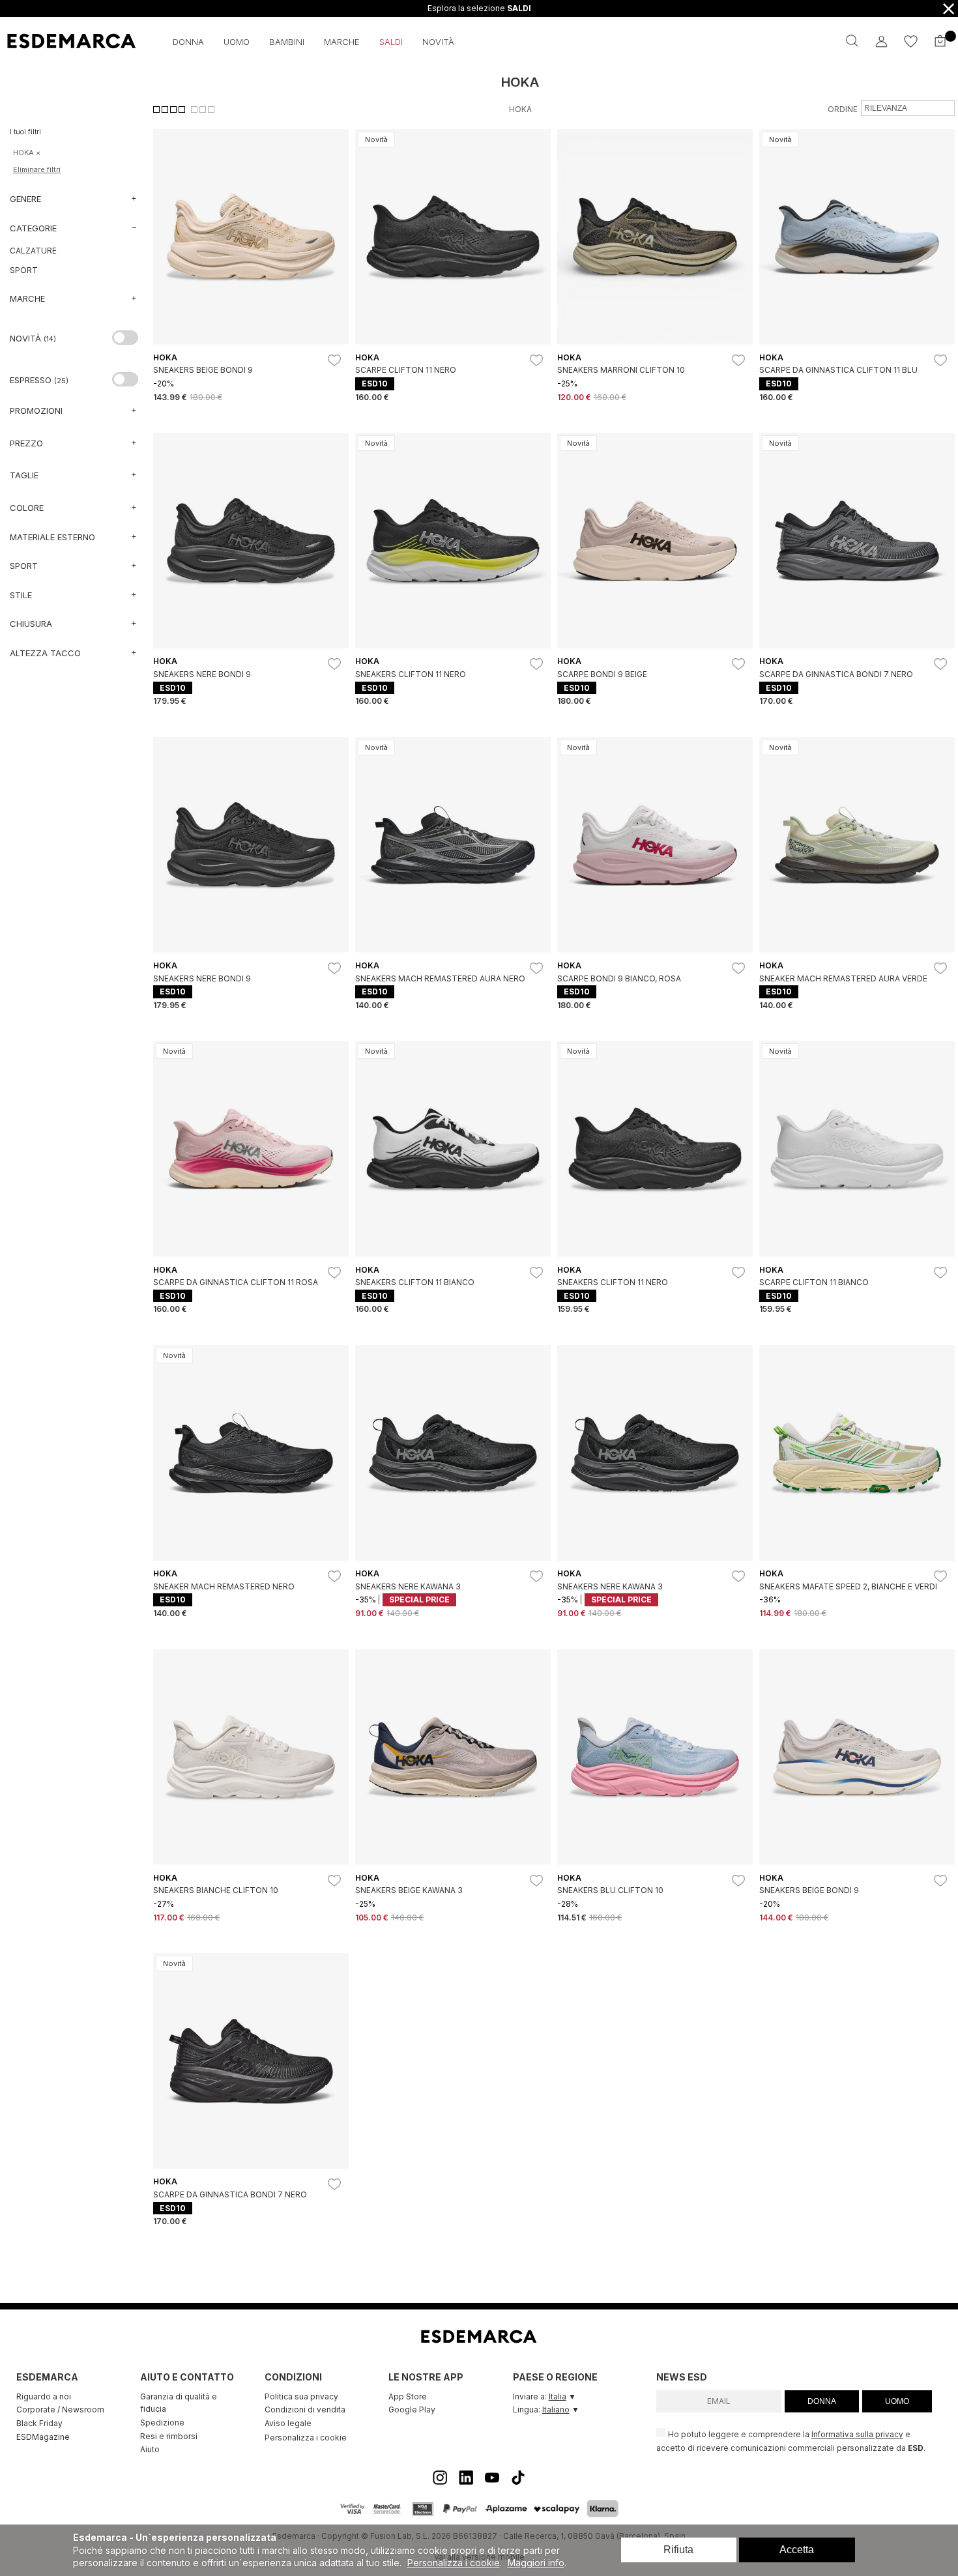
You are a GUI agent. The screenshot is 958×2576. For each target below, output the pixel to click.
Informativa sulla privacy (857, 2435)
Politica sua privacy (301, 2396)
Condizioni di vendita (305, 2410)
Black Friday (39, 2423)
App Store (408, 2396)
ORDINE (843, 109)
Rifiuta (678, 2550)
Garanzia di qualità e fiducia (179, 2403)
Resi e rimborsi (169, 2436)
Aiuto (150, 2449)
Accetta (797, 2550)
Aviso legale (288, 2423)
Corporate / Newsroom (60, 2410)
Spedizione (162, 2423)
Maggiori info (536, 2563)
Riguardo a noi (44, 2396)
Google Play (412, 2410)
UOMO (897, 2401)
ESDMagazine (43, 2437)
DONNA (822, 2401)
